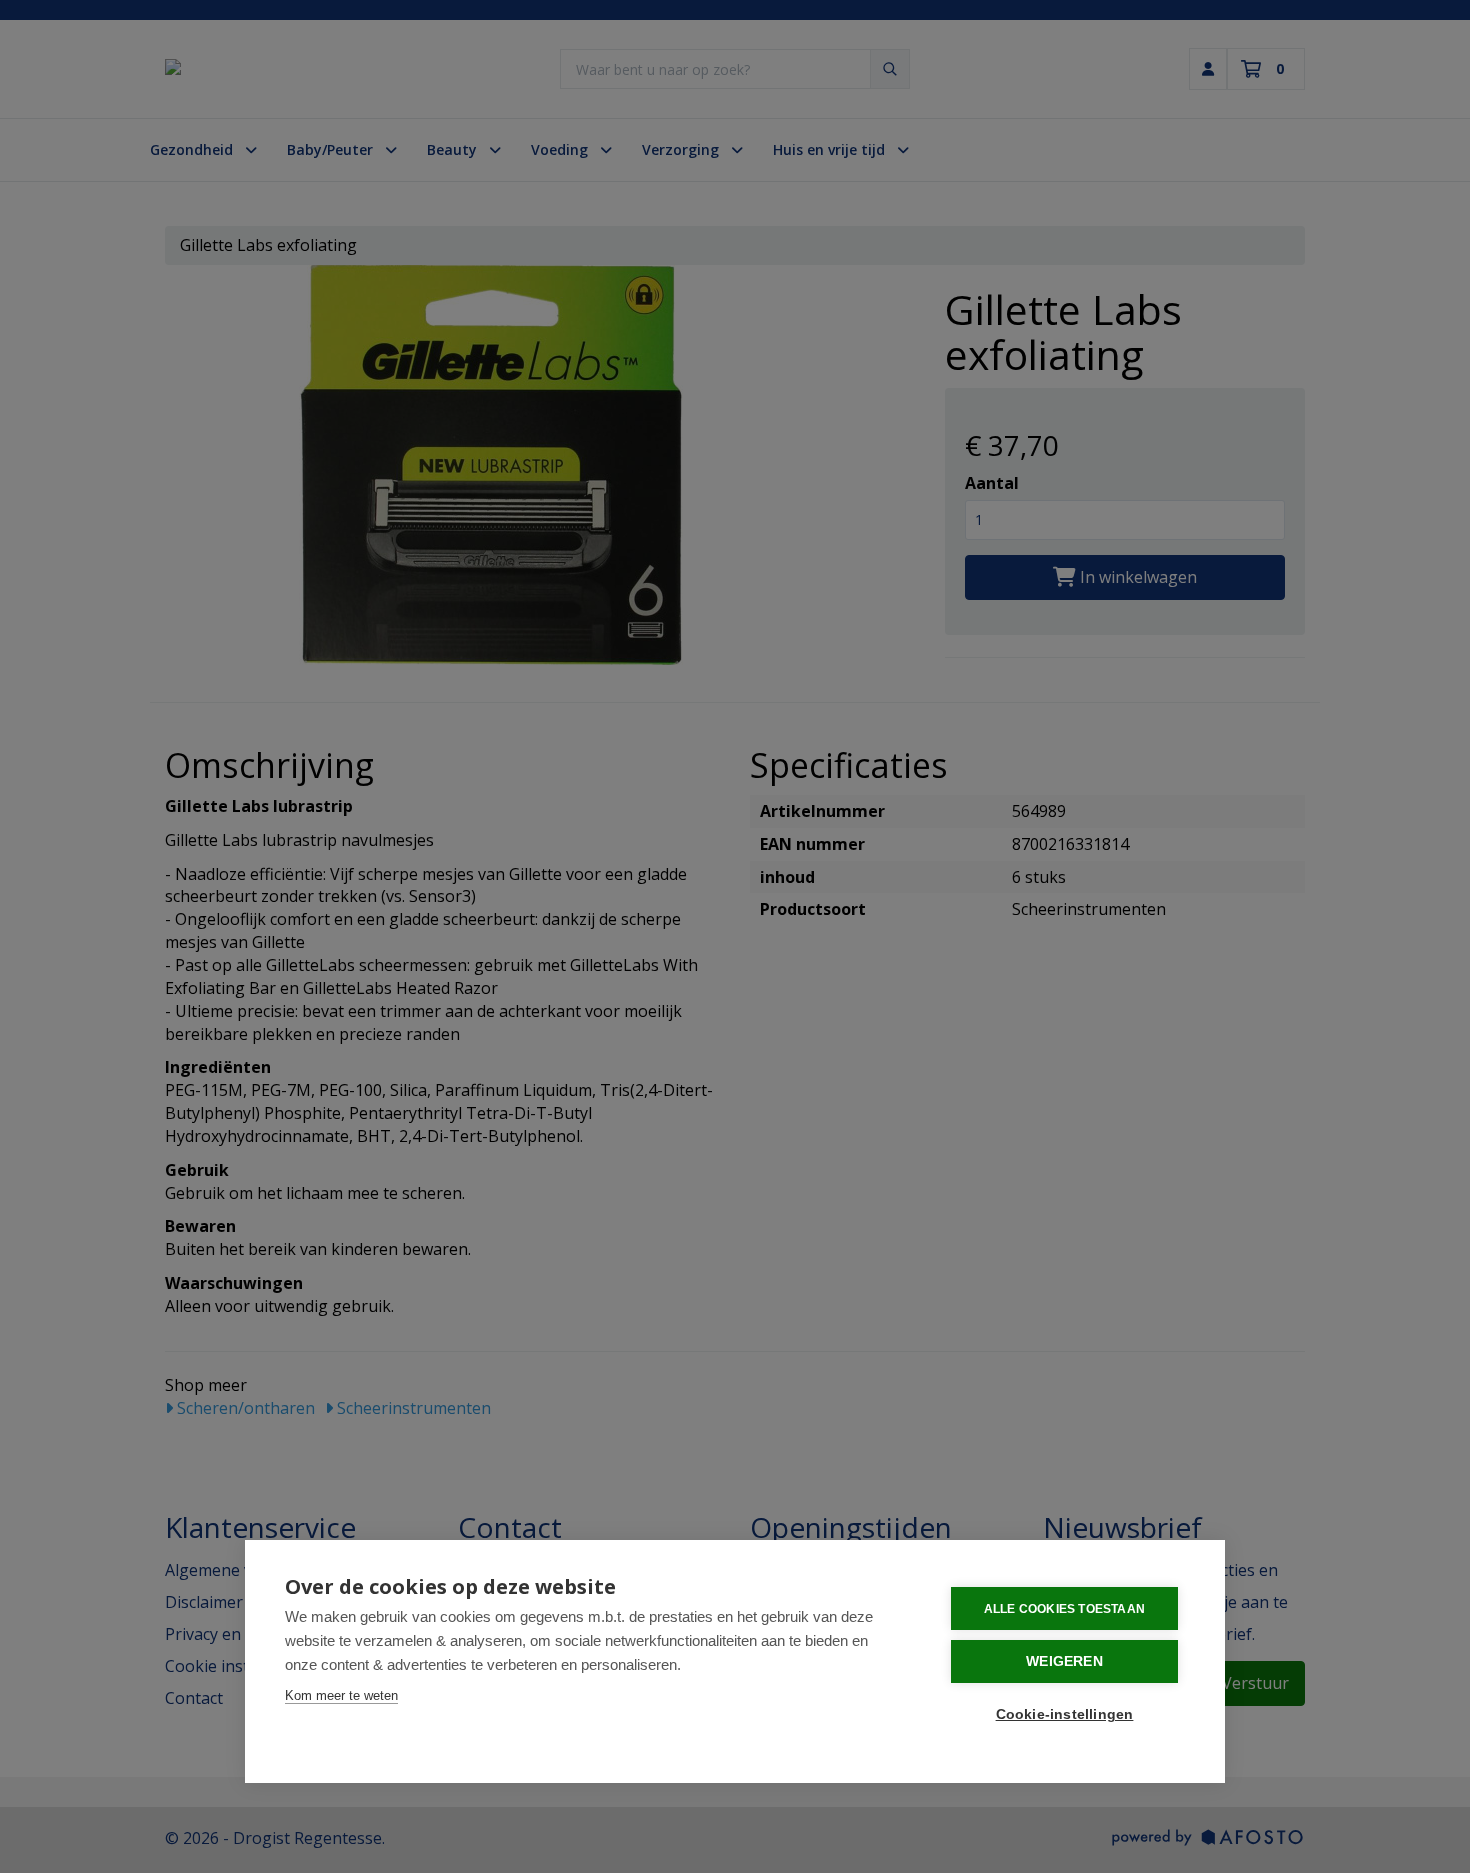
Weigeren (1064, 1661)
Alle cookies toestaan (1064, 1609)
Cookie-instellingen (1065, 1714)
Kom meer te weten (341, 1695)
